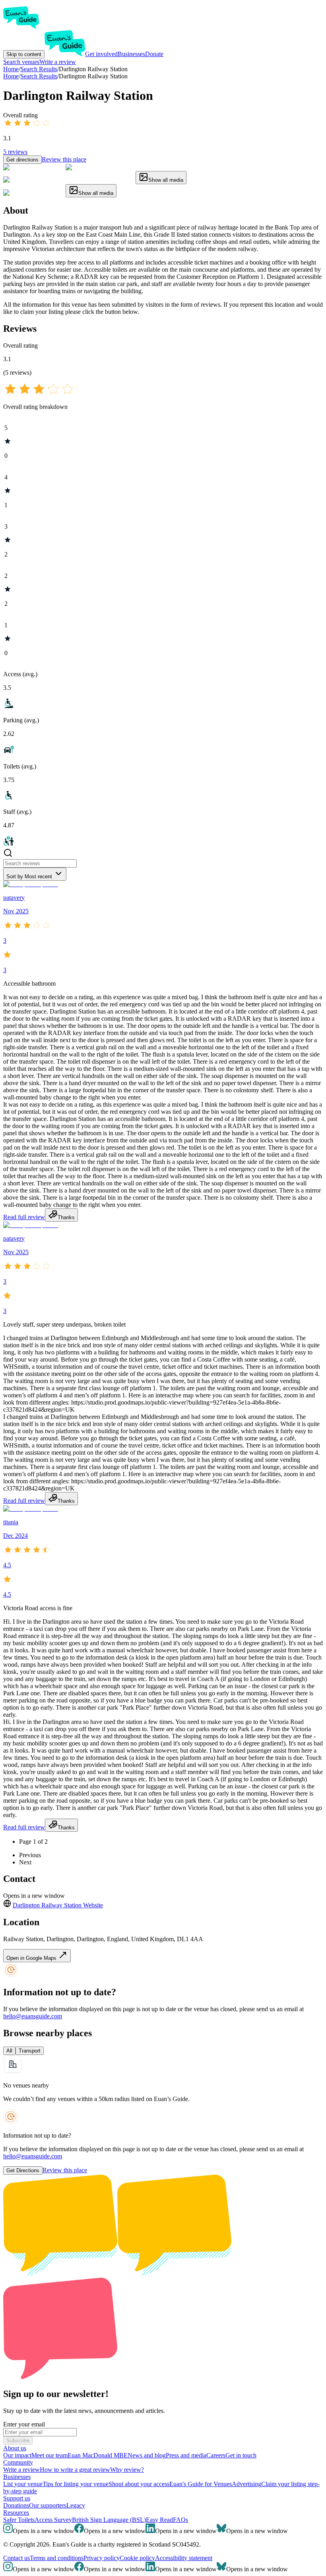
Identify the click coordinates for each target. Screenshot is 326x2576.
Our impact (17, 2455)
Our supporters (48, 2505)
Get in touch (241, 2455)
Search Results (39, 76)
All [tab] (9, 2051)
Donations (16, 2505)
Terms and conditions (57, 2558)
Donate (154, 54)
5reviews (15, 152)
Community (18, 2462)
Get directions (22, 160)
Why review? (127, 2470)
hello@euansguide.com (33, 2016)
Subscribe (18, 2441)
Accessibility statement (184, 2558)
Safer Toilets (19, 2520)
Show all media (166, 180)
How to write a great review (75, 2470)
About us (15, 2448)
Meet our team (49, 2455)
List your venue (23, 2484)
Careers (216, 2455)
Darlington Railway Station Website (58, 1905)
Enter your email (24, 2424)
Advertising (246, 2484)
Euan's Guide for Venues (201, 2484)
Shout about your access (139, 2484)
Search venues (21, 62)
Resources (16, 2513)
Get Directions (23, 2170)
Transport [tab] (30, 2051)
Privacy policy (102, 2558)
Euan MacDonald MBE (98, 2455)
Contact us (16, 2558)
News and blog (147, 2455)
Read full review (24, 1217)
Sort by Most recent (29, 877)
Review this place (64, 159)
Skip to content (24, 54)
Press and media (186, 2455)
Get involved (101, 54)
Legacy (76, 2505)
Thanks (66, 1217)
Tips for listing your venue (76, 2484)
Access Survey (53, 2520)
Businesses (131, 54)
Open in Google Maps (32, 1958)
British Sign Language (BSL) (109, 2520)
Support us (17, 2498)
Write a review (58, 62)
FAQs (180, 2520)
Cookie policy (137, 2558)
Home (11, 76)
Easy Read (159, 2520)
